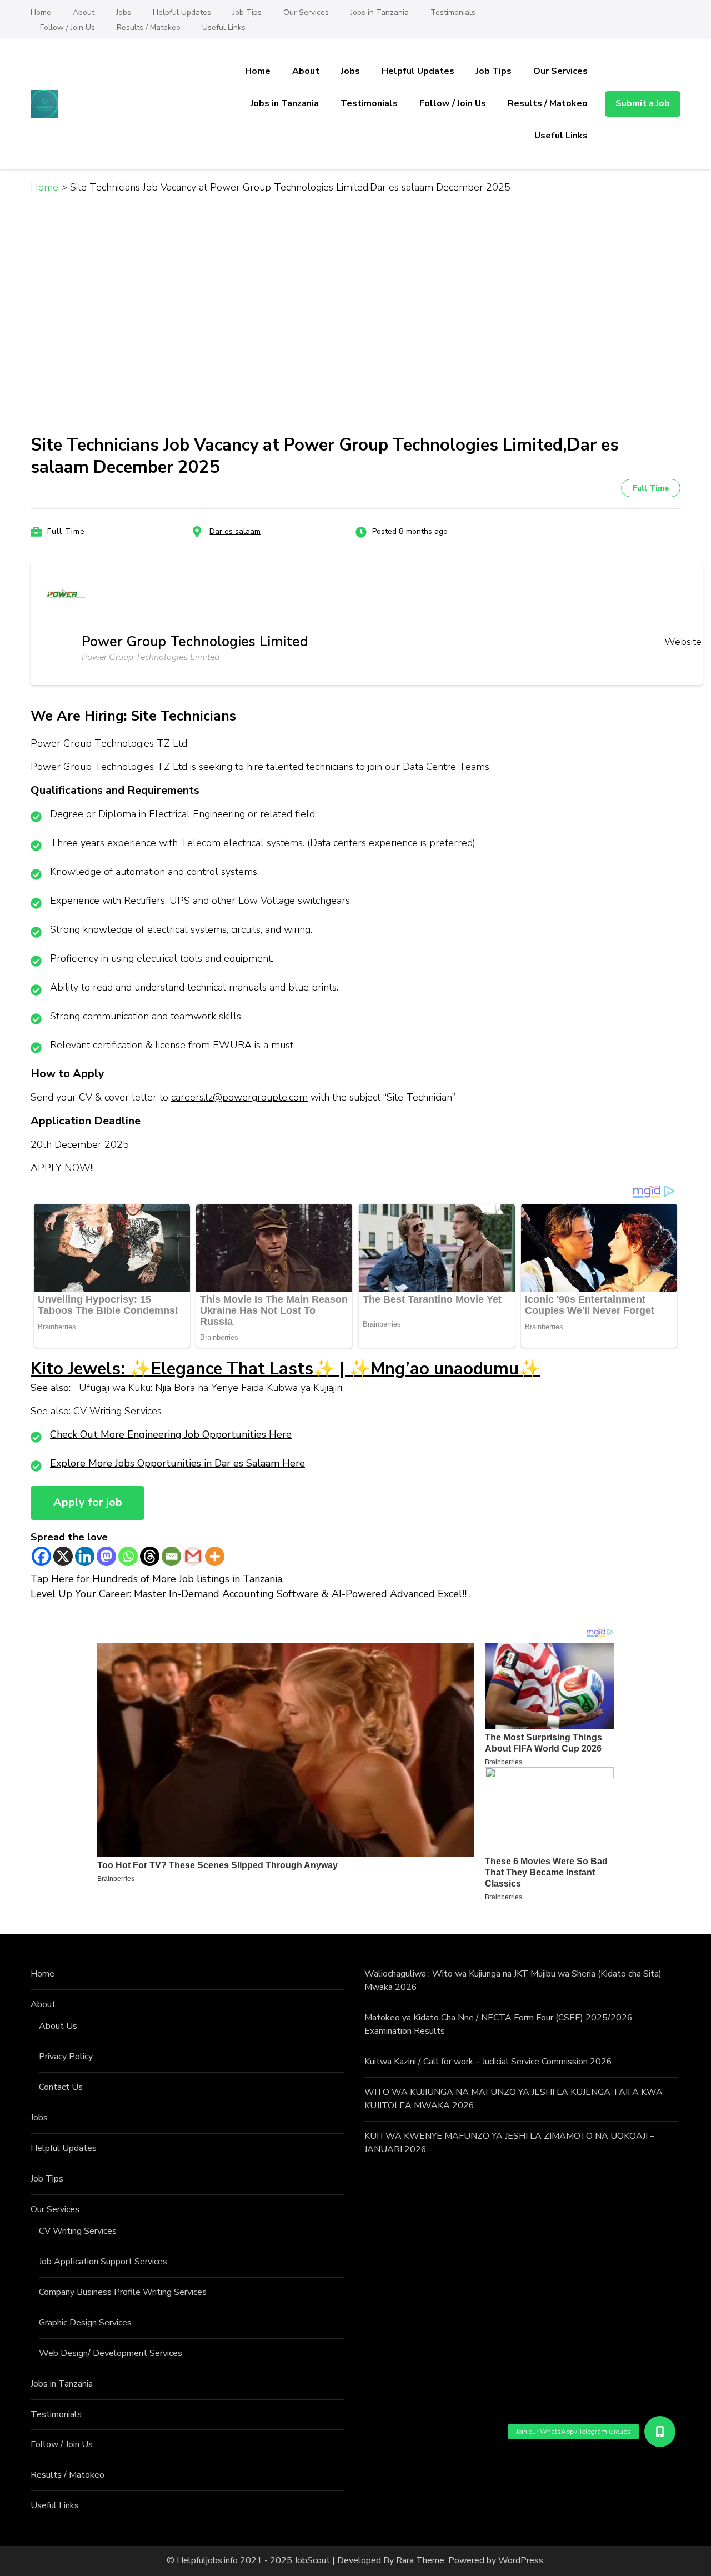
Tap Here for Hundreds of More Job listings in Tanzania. (157, 1579)
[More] (215, 1556)
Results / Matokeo (149, 27)
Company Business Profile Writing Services (123, 2292)
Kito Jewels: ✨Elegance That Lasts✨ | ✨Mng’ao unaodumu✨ (286, 1369)
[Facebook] (41, 1556)
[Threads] (150, 1556)
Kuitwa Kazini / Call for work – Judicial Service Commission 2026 (488, 2062)
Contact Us (61, 2087)
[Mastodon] (106, 1556)
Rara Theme (420, 2560)
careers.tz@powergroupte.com (239, 1097)
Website (683, 642)
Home (41, 12)
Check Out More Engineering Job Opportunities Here (171, 1434)
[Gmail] (193, 1556)
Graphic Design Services (85, 2323)
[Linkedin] (85, 1556)
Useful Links (224, 27)
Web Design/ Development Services (111, 2353)
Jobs (124, 12)
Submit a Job (643, 103)
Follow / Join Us (67, 27)
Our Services (306, 12)
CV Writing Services (117, 1411)
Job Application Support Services (103, 2262)
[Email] (171, 1556)
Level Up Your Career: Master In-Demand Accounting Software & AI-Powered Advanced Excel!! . (251, 1594)
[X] (63, 1556)
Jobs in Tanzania (380, 12)
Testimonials (453, 12)
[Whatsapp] (128, 1556)
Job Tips (247, 12)
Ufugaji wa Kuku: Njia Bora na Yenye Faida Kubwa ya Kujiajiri (211, 1388)
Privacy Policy (66, 2057)
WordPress (521, 2560)
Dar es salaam (235, 531)
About (84, 12)
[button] (660, 2432)
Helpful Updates (182, 12)
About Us (58, 2026)
